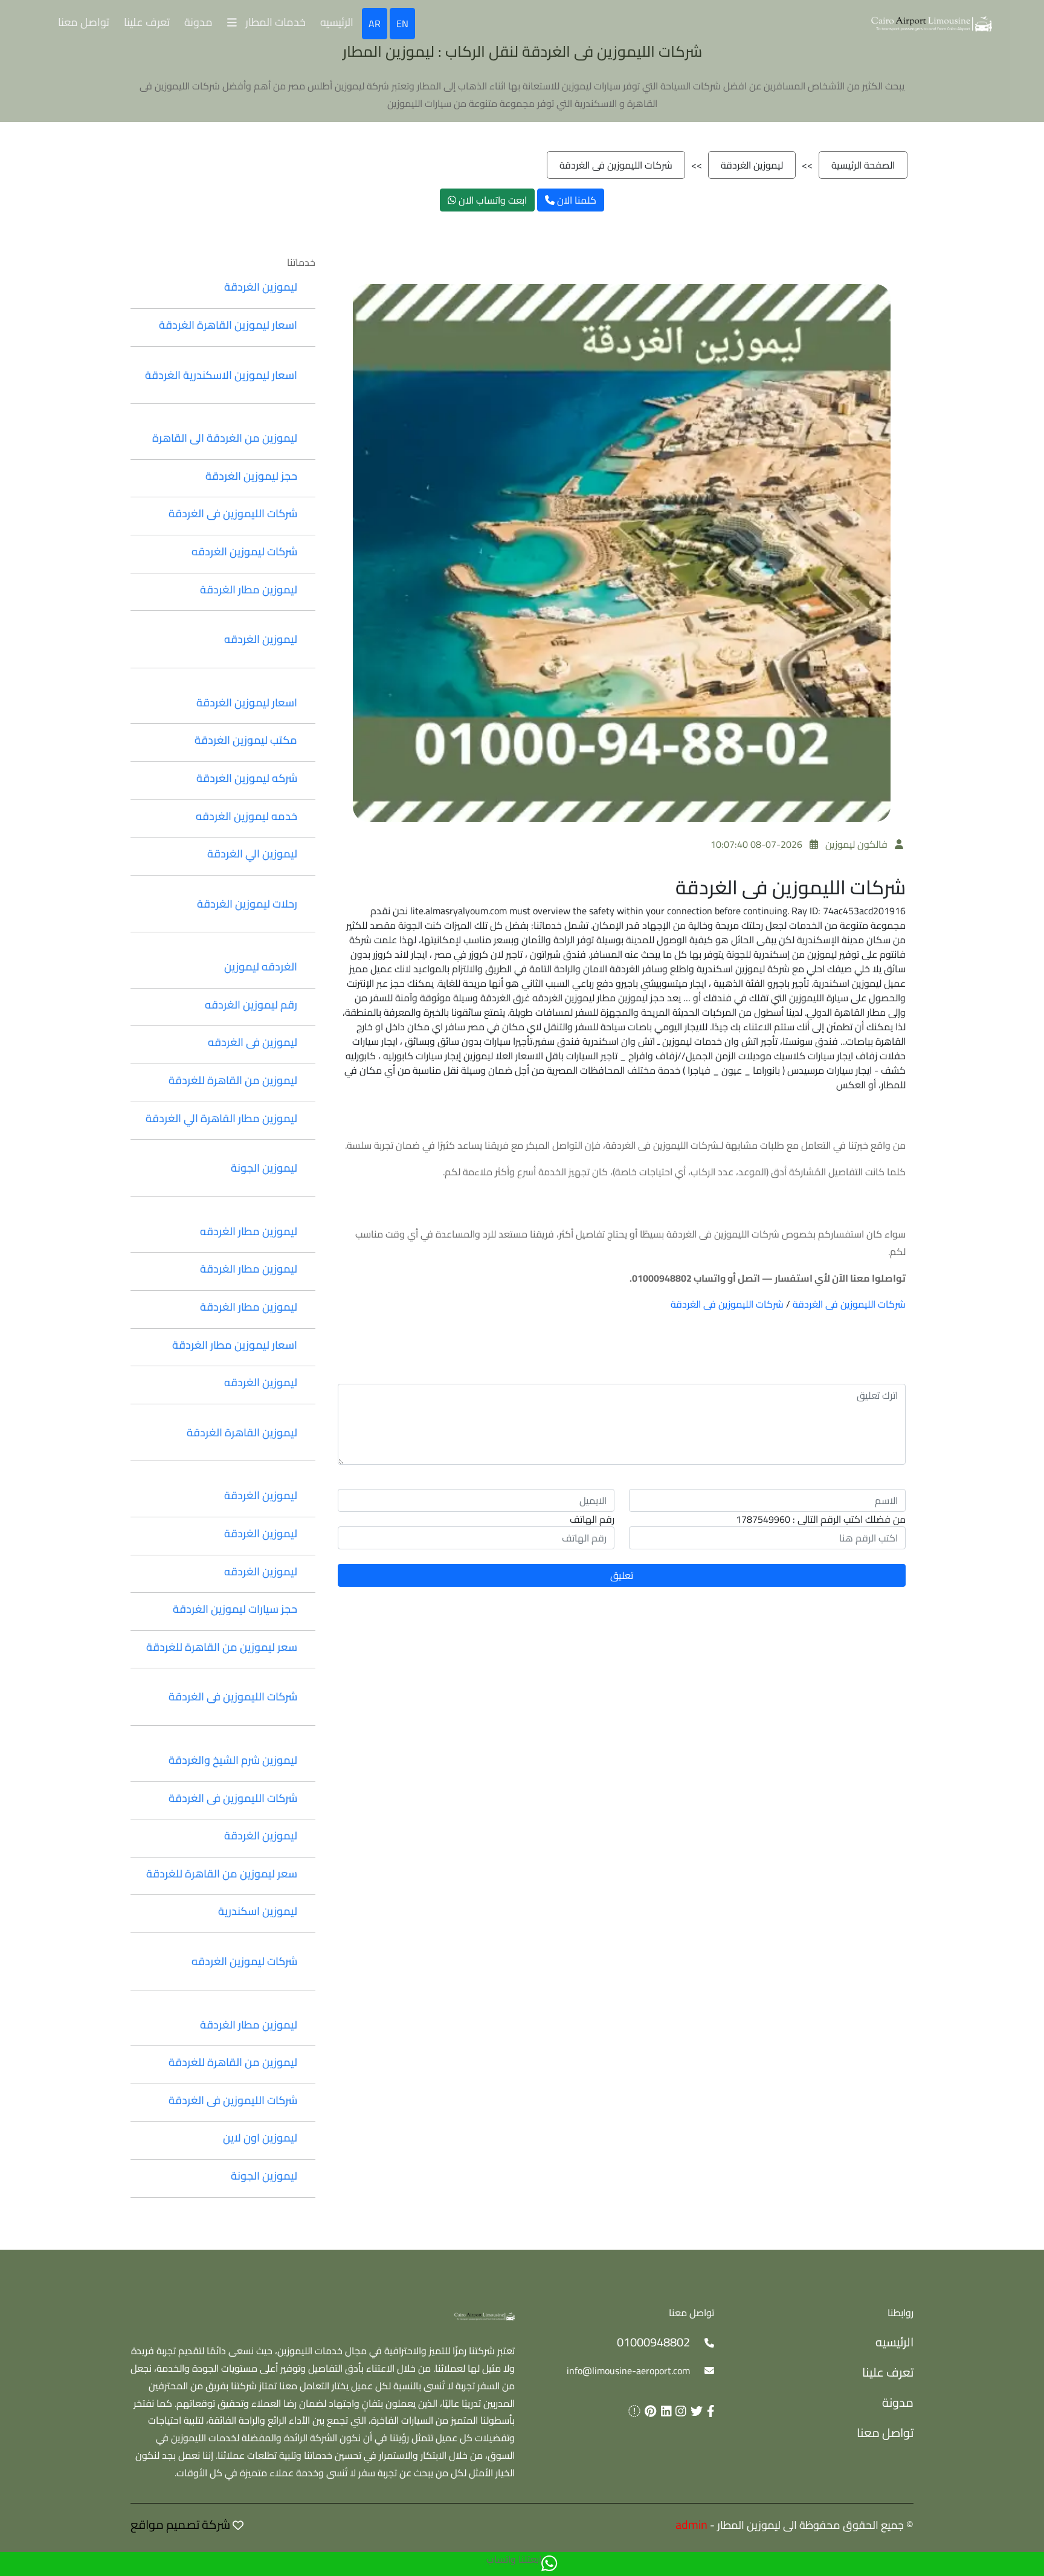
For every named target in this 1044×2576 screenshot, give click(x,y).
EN (402, 24)
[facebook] (709, 2411)
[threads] (632, 2411)
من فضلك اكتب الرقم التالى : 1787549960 (821, 1519)
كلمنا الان (575, 200)
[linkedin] (664, 2411)
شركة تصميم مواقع (180, 2524)
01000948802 (653, 2342)
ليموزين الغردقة (752, 165)
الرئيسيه (337, 22)
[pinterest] (648, 2411)
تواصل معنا (84, 22)
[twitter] (694, 2411)
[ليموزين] (485, 2315)
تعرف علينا (147, 22)
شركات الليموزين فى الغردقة (616, 165)
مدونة (198, 22)
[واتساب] (549, 2564)
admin (691, 2524)
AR (375, 24)
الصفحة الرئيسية (863, 165)
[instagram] (679, 2411)
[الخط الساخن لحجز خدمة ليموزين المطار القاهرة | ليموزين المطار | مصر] (932, 22)
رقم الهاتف (592, 1519)
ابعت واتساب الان (491, 200)
